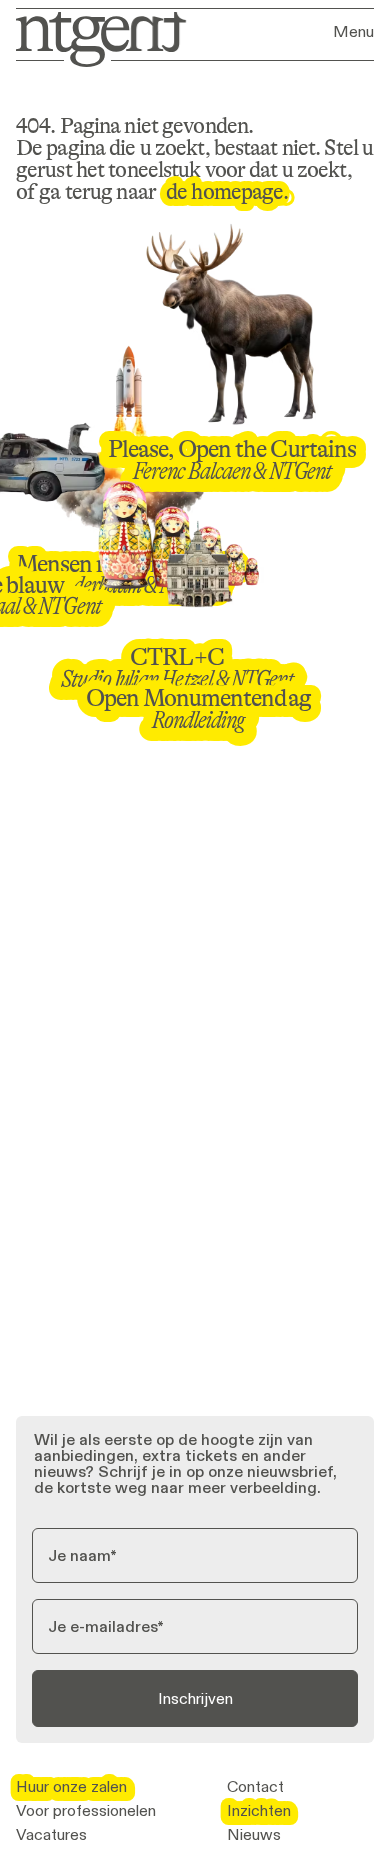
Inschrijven (195, 1698)
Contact (255, 1787)
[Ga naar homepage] (94, 37)
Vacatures (51, 1835)
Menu (353, 32)
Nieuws (254, 1835)
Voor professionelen (86, 1811)
